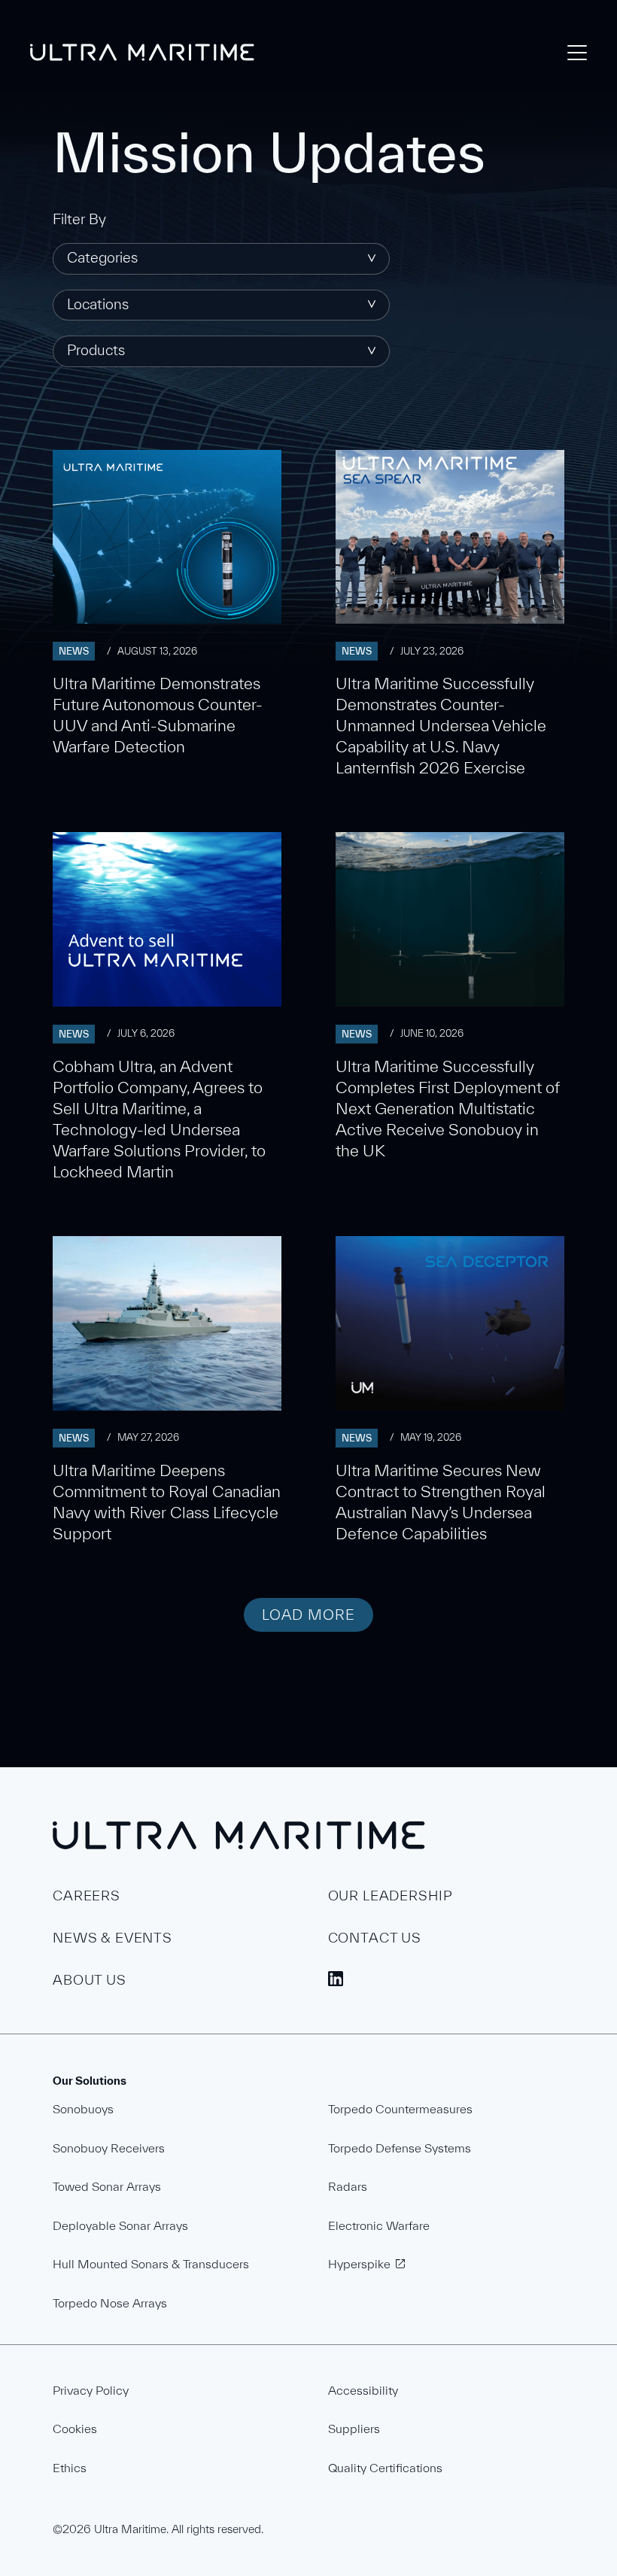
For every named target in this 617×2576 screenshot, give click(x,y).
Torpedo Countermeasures (400, 2109)
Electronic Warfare (379, 2225)
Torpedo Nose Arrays (110, 2303)
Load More (308, 1615)
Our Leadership (391, 1896)
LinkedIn (336, 1979)
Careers (87, 1896)
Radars (348, 2186)
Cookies (75, 2429)
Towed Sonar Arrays (107, 2186)
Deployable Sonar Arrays (120, 2225)
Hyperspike (359, 2264)
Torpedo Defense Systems (400, 2148)
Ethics (70, 2468)
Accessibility (363, 2390)
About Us (90, 1980)
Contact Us (375, 1938)
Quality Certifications (385, 2468)
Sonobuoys (83, 2109)
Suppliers (354, 2429)
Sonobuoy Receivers (109, 2148)
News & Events (112, 1938)
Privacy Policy (91, 2390)
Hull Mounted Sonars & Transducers (151, 2264)
